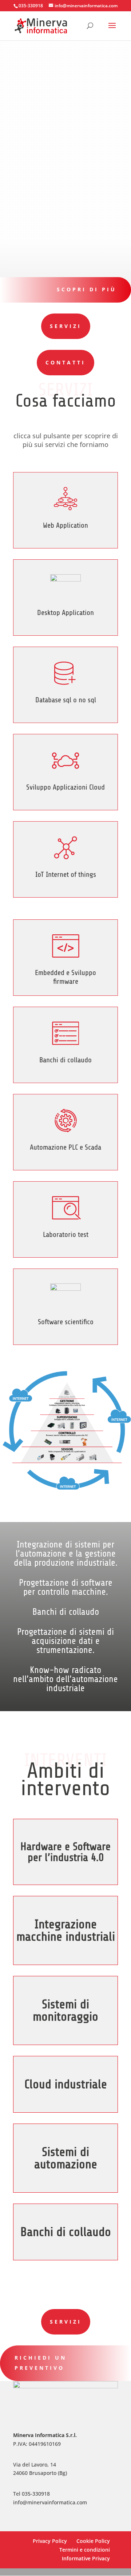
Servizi (66, 326)
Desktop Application (65, 613)
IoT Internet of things (66, 874)
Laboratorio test (66, 1235)
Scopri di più (87, 289)
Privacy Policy (50, 2541)
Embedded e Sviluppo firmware (65, 977)
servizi (66, 2322)
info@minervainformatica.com (50, 2502)
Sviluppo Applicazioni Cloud (65, 787)
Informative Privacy (86, 2558)
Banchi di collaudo (65, 1060)
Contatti (65, 362)
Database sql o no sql (66, 700)
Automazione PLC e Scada (65, 1147)
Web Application (65, 525)
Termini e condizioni (85, 2550)
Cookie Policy (93, 2541)
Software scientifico (66, 1322)
